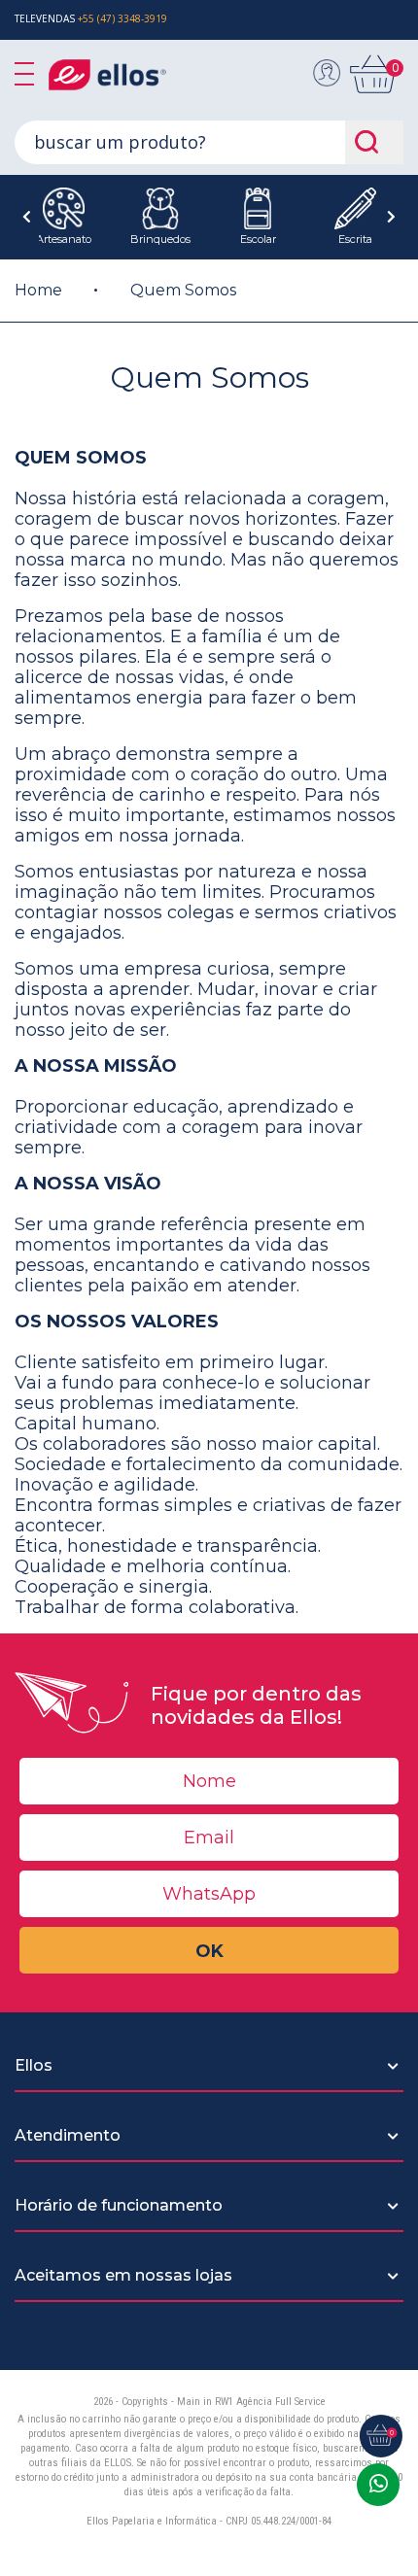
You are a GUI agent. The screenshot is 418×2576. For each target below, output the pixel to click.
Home (38, 290)
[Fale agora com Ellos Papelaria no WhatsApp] (378, 2485)
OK (209, 1951)
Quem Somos (183, 290)
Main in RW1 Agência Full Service (251, 2402)
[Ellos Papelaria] (126, 75)
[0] (374, 89)
